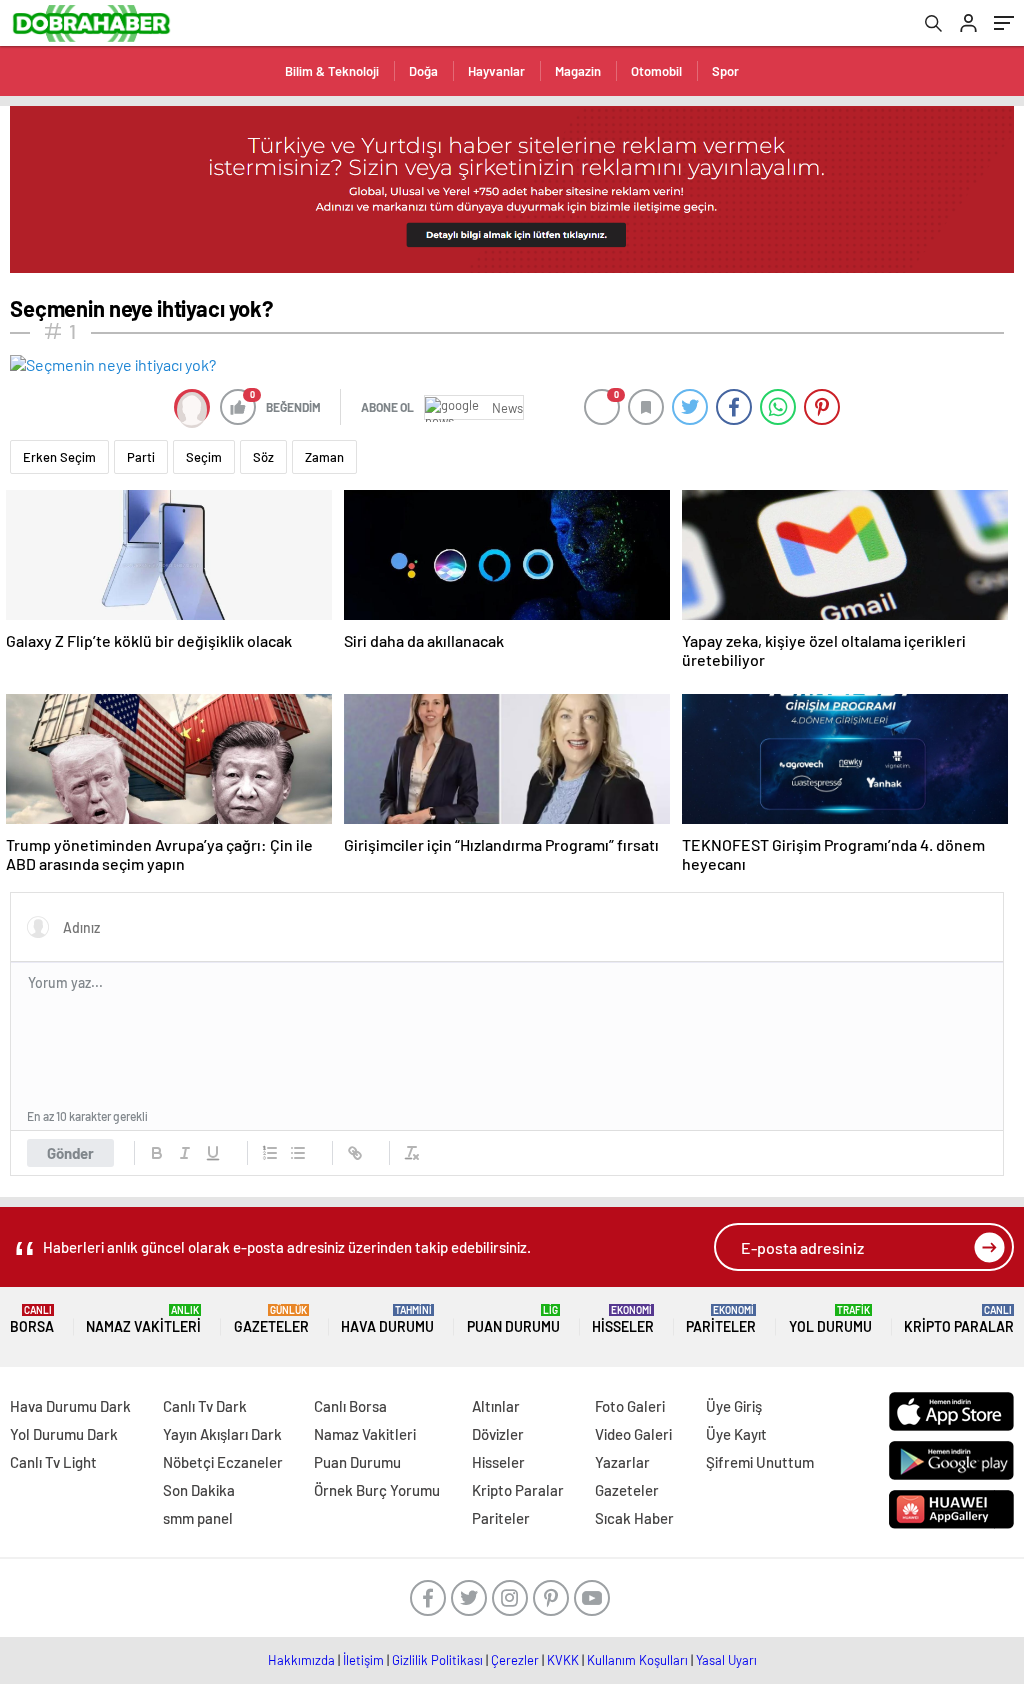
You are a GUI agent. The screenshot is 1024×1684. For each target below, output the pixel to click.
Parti (141, 457)
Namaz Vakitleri (143, 1319)
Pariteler (721, 1319)
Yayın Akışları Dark (222, 1434)
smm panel (198, 1518)
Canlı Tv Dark (205, 1406)
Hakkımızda (301, 1660)
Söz (263, 457)
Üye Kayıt (736, 1434)
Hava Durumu (387, 1319)
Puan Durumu (513, 1319)
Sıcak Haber (634, 1518)
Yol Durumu (830, 1319)
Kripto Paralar (959, 1319)
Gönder (70, 1153)
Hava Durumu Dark (70, 1406)
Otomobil (656, 71)
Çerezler (515, 1660)
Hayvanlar (496, 71)
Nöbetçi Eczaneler (223, 1462)
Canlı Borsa (350, 1406)
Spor (725, 71)
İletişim (363, 1660)
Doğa (423, 71)
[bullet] (298, 1153)
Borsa (32, 1319)
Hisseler (623, 1319)
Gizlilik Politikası (437, 1660)
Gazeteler (271, 1319)
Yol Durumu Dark (64, 1434)
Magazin (578, 71)
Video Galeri (633, 1434)
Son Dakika (199, 1490)
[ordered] (270, 1153)
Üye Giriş (734, 1406)
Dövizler (498, 1434)
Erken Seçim (59, 457)
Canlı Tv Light (53, 1462)
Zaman (324, 457)
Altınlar (496, 1406)
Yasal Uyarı (726, 1660)
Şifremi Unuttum (760, 1462)
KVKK (563, 1660)
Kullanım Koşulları (637, 1660)
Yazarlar (622, 1462)
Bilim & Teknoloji (332, 71)
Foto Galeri (630, 1406)
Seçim (204, 457)
